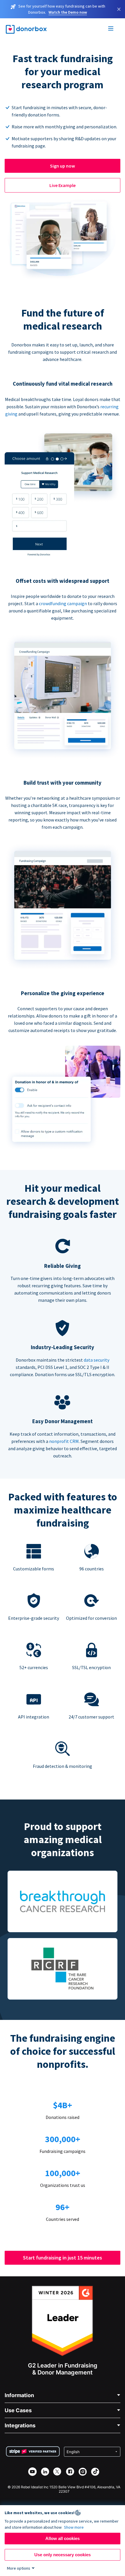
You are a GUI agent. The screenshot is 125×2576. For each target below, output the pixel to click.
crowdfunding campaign (63, 603)
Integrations (20, 2425)
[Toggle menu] (111, 29)
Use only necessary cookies (63, 2555)
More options (19, 2568)
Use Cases (18, 2410)
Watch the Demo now (68, 12)
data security (97, 1360)
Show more (74, 2527)
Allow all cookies (63, 2538)
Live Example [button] (63, 185)
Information (19, 2395)
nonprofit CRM (64, 1441)
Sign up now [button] (63, 166)
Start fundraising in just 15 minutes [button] (63, 2258)
